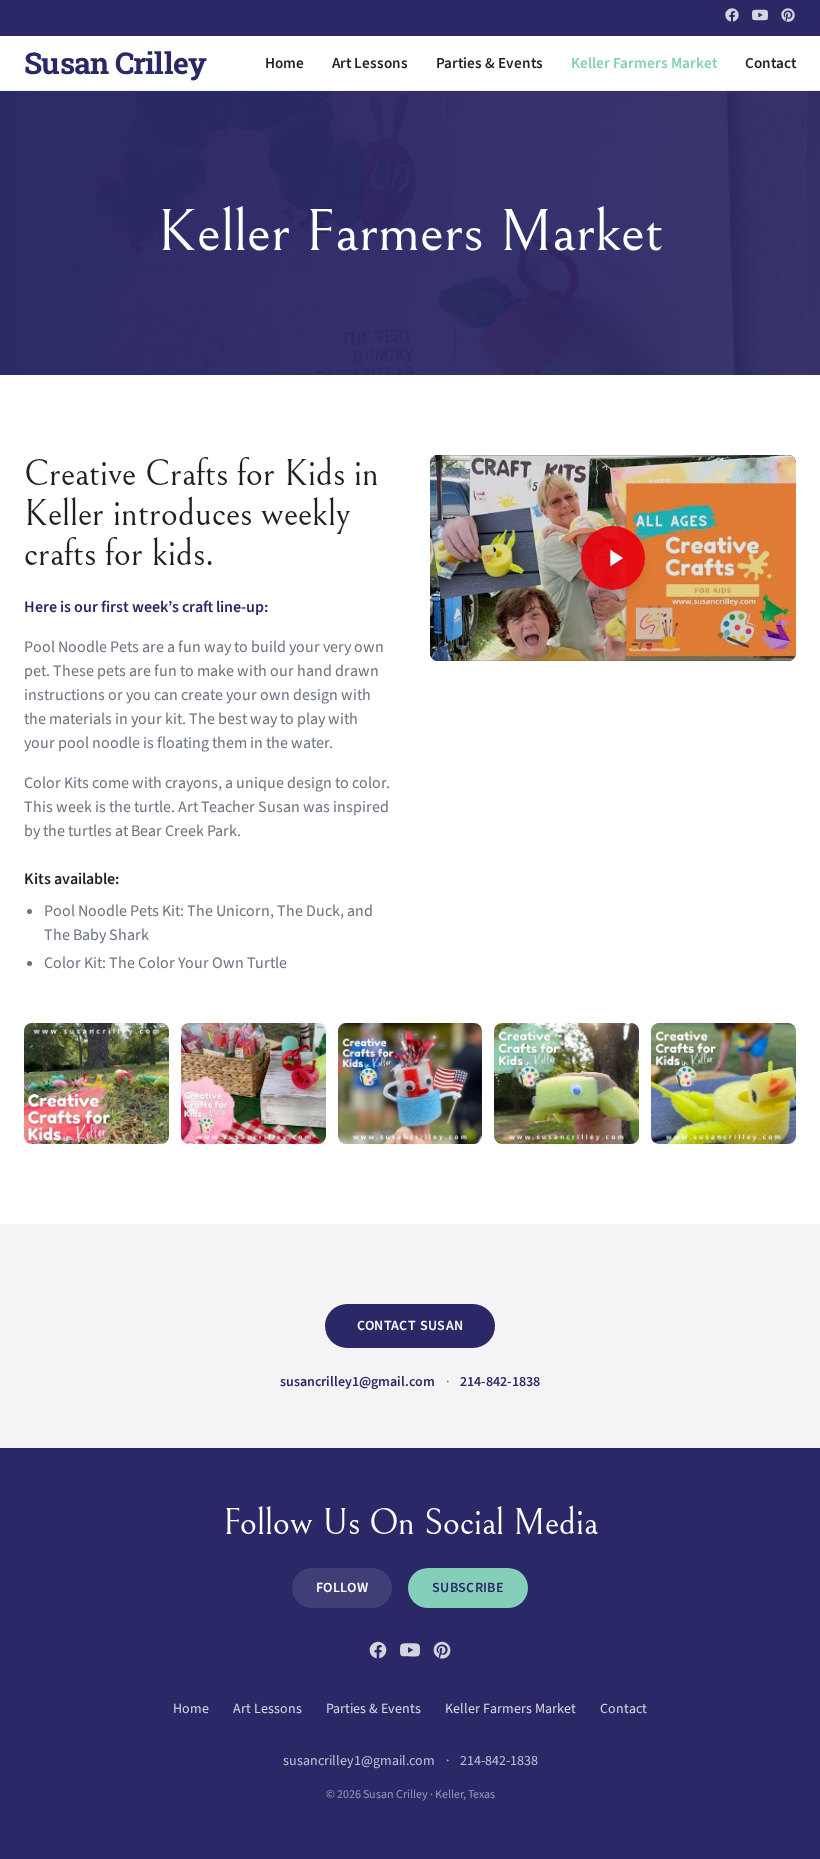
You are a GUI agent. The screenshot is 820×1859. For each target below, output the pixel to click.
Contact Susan (410, 1326)
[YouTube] (760, 15)
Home (284, 63)
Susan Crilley (115, 63)
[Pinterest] (788, 15)
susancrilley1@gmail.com (357, 1382)
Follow (342, 1588)
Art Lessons (370, 63)
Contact (770, 63)
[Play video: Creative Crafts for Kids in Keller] (613, 558)
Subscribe (468, 1588)
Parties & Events (489, 63)
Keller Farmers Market (644, 63)
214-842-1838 (500, 1382)
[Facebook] (732, 15)
